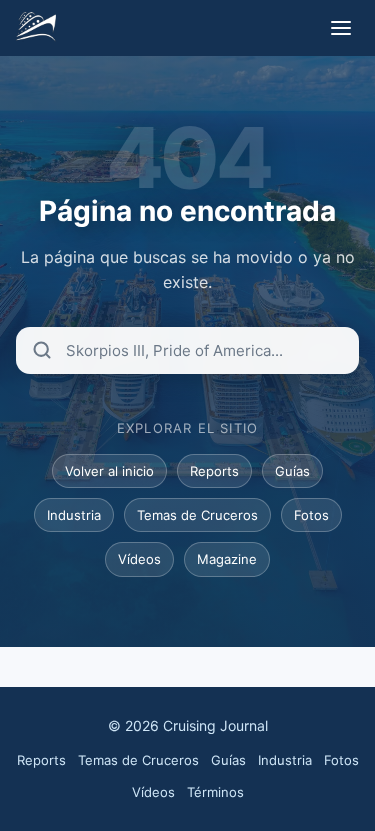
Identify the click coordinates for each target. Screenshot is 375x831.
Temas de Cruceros (197, 515)
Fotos (311, 515)
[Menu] (341, 28)
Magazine (227, 559)
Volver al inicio (109, 471)
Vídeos (139, 559)
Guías (292, 471)
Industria (74, 515)
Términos (215, 792)
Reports (214, 471)
